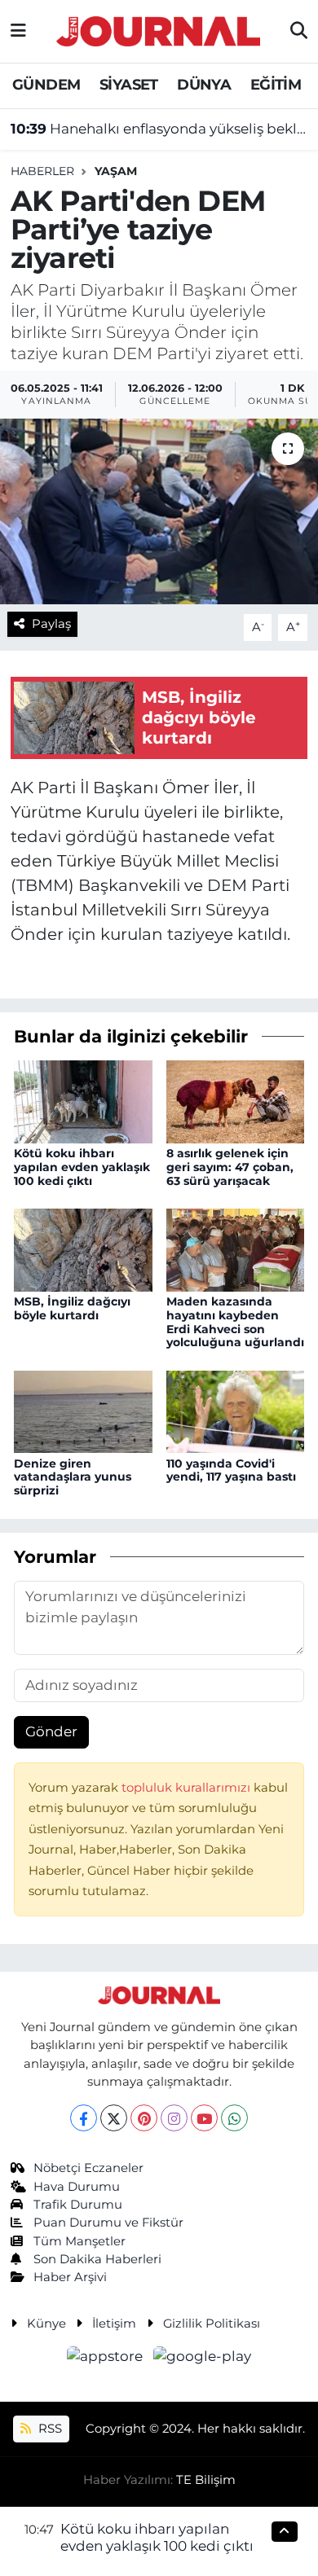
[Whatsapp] (234, 2118)
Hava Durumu (77, 2187)
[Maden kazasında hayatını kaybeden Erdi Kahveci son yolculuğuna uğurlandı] (236, 1249)
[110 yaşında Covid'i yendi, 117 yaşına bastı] (236, 1411)
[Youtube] (204, 2118)
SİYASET (129, 85)
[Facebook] (84, 2118)
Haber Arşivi (70, 2277)
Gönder (51, 1731)
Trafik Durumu (78, 2205)
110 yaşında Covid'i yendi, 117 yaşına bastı (231, 1470)
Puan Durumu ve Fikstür (108, 2223)
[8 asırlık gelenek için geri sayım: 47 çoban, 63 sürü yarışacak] (236, 1100)
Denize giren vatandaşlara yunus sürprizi (73, 1477)
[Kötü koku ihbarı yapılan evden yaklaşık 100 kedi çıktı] (83, 1100)
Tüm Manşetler (79, 2241)
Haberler (42, 171)
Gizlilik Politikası (212, 2324)
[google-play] (203, 2359)
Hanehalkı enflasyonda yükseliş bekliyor (159, 129)
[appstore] (107, 2359)
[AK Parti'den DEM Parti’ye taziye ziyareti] (159, 512)
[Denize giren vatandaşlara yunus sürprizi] (83, 1411)
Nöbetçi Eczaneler (88, 2168)
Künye (46, 2324)
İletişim (114, 2324)
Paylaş (51, 624)
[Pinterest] (144, 2118)
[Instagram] (174, 2118)
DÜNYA (204, 85)
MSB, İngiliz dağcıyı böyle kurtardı (72, 1308)
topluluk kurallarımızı (188, 1788)
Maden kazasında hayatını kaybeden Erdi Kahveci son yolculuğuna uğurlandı (235, 1322)
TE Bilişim (206, 2480)
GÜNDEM (46, 85)
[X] (114, 2118)
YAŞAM (116, 171)
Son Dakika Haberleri (97, 2259)
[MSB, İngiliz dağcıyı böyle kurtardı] (83, 1249)
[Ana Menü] (18, 31)
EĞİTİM (276, 85)
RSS (49, 2429)
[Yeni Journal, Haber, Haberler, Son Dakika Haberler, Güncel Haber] (158, 29)
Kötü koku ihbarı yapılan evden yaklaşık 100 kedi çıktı (82, 1167)
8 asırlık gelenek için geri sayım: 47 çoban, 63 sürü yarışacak (230, 1167)
